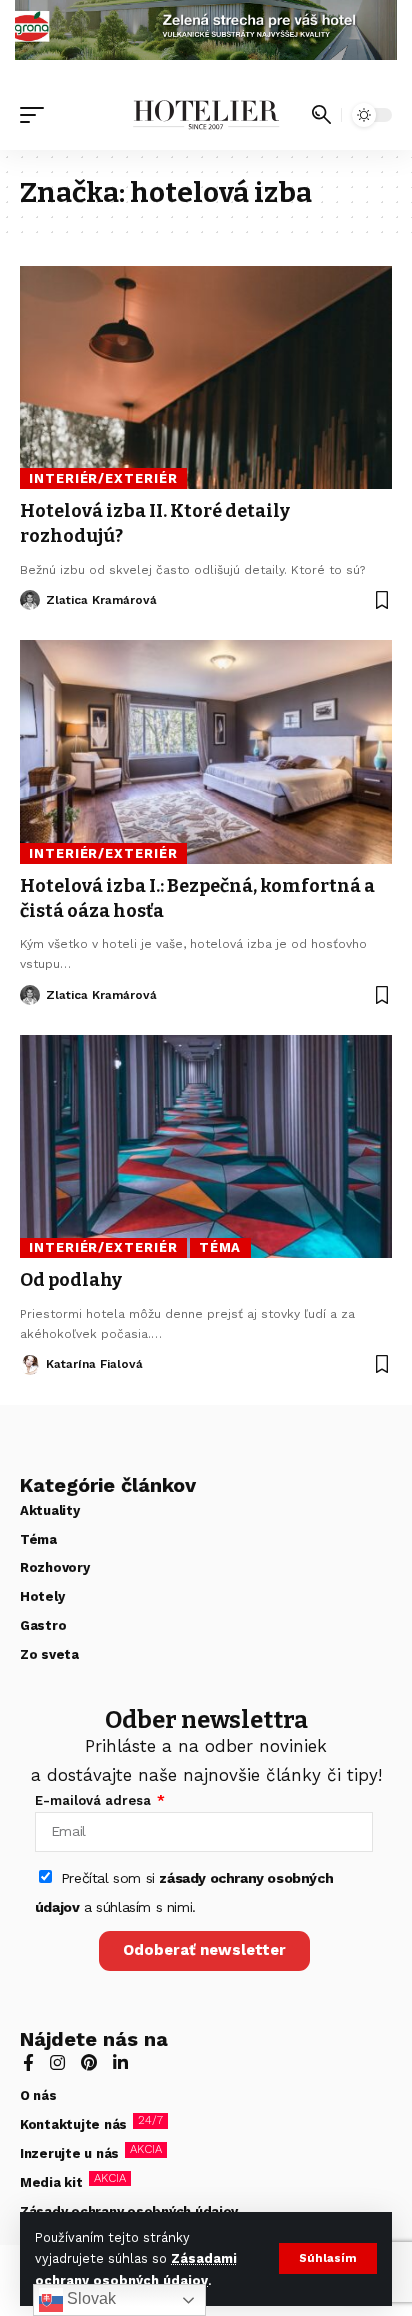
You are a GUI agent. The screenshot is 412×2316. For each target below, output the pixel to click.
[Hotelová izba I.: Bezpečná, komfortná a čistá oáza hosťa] (206, 751)
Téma (220, 1247)
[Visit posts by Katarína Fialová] (30, 1365)
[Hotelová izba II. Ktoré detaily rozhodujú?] (206, 377)
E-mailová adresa (95, 1800)
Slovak (89, 2298)
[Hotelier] (206, 115)
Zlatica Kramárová (101, 600)
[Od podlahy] (206, 1146)
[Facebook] (28, 2064)
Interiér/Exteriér (103, 478)
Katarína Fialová (94, 1364)
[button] (328, 2258)
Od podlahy (71, 1280)
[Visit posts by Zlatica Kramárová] (30, 600)
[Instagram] (57, 2064)
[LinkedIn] (120, 2064)
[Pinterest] (89, 2064)
